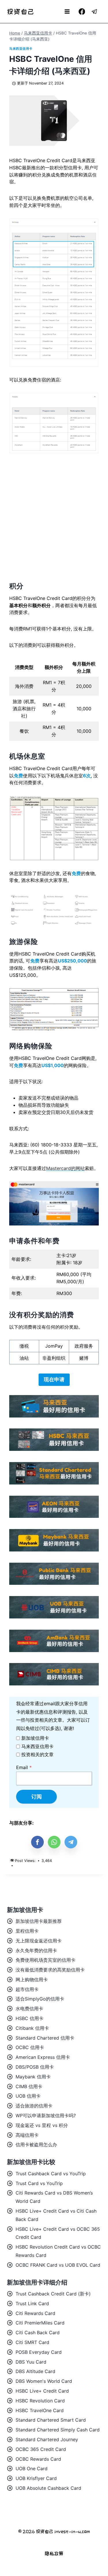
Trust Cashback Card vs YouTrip (51, 2174)
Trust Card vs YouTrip (39, 2183)
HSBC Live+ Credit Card (42, 2391)
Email (24, 1767)
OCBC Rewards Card (38, 2459)
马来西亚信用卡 (21, 49)
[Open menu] (67, 11)
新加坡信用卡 (35, 1738)
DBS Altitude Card (35, 2371)
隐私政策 (54, 2553)
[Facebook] (82, 12)
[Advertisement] (54, 517)
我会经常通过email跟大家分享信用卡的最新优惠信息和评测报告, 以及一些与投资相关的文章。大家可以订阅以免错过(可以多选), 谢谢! (53, 1716)
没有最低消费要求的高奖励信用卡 (50, 1970)
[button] (37, 1842)
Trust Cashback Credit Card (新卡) (53, 2294)
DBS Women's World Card (44, 2381)
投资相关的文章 (37, 1754)
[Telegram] (95, 12)
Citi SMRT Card (32, 2342)
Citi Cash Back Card (38, 2333)
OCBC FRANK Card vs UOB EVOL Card (58, 2265)
